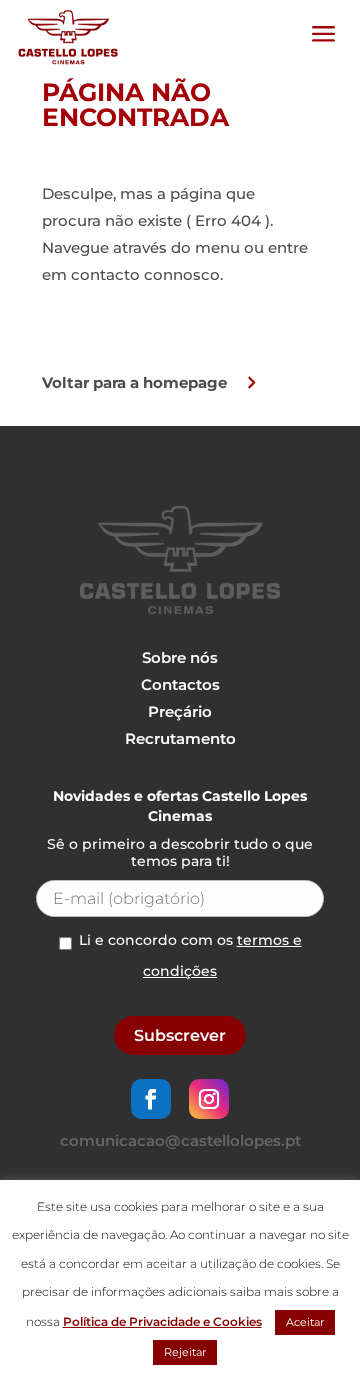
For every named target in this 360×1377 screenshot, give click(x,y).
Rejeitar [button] (185, 1352)
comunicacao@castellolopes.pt (180, 1140)
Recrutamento (180, 738)
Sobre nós (180, 657)
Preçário (180, 711)
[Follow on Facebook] (151, 1099)
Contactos (180, 684)
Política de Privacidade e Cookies (162, 1321)
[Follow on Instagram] (209, 1099)
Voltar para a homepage (134, 382)
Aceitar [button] (305, 1322)
